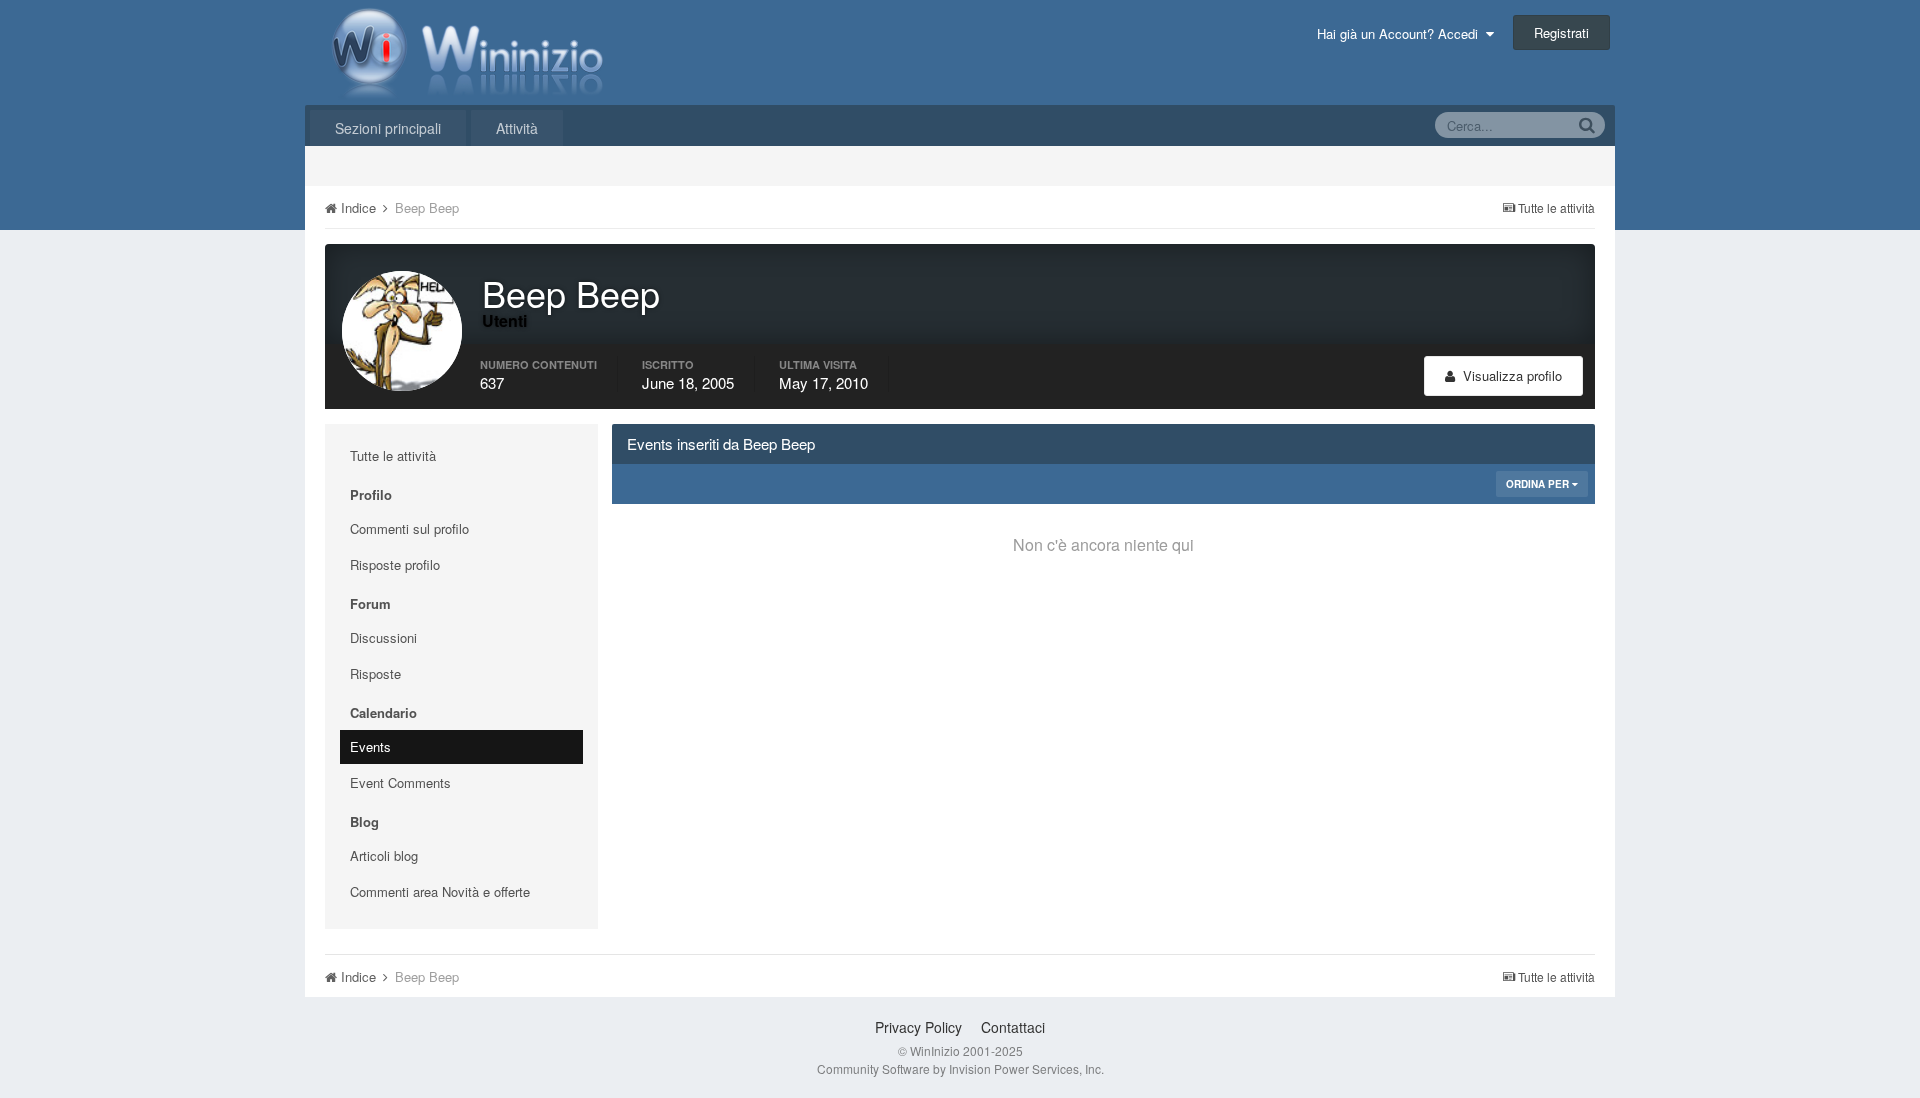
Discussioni (383, 637)
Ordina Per (1539, 484)
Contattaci (1013, 1027)
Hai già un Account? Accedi (1401, 33)
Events (370, 746)
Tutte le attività (393, 455)
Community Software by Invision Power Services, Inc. (960, 1068)
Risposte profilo (395, 564)
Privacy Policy (918, 1027)
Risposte (375, 673)
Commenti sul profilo (409, 528)
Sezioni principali (388, 128)
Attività (517, 128)
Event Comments (400, 782)
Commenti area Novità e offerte (440, 891)
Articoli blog (384, 855)
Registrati (1561, 32)
